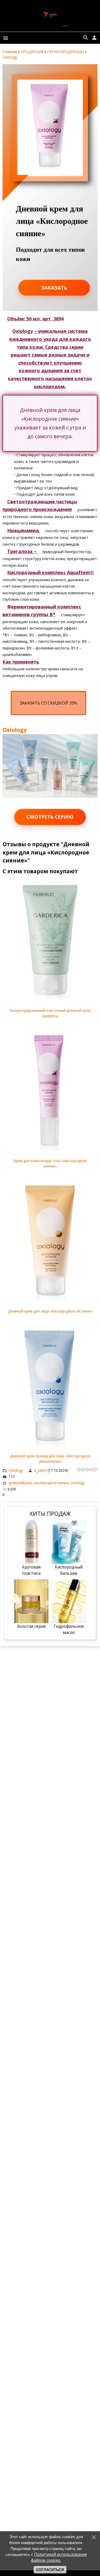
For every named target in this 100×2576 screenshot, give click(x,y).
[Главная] (50, 24)
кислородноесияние (51, 1483)
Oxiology (10, 57)
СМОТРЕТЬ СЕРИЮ (50, 817)
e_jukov (40, 1470)
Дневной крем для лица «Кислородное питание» (50, 1311)
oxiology (78, 1483)
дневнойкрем (20, 1483)
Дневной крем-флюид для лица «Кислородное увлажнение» (50, 1459)
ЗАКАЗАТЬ (54, 288)
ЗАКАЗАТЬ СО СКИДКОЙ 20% (48, 703)
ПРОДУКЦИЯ (32, 52)
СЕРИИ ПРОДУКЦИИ (66, 52)
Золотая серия (31, 1626)
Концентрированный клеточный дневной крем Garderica (50, 1013)
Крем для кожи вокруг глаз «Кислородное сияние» (50, 1163)
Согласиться (50, 2570)
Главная (10, 52)
